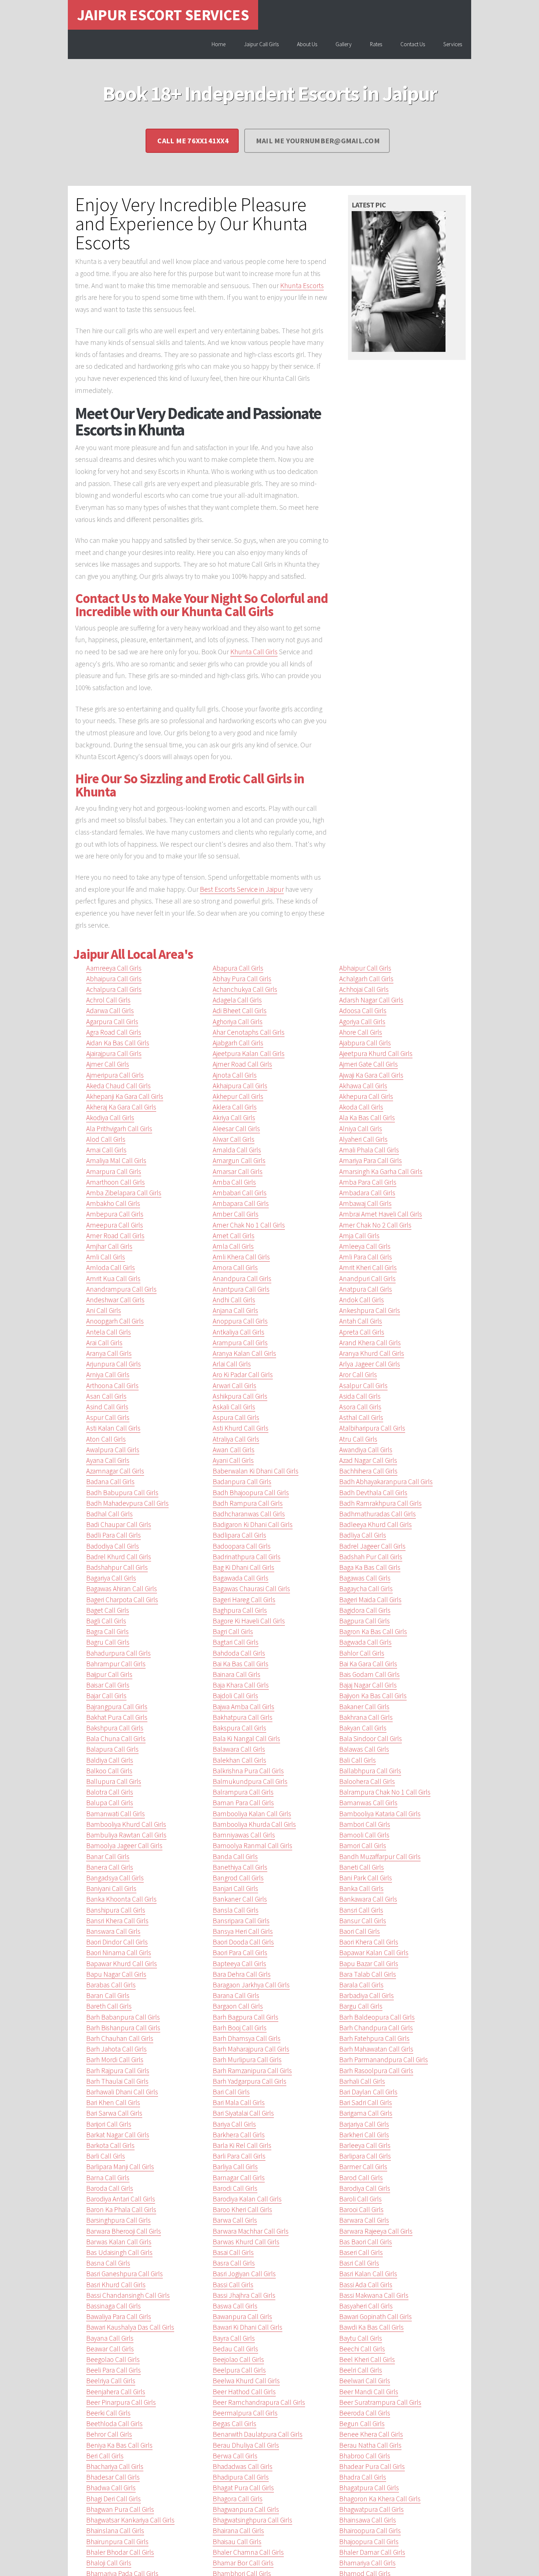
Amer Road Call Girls (115, 1236)
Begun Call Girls (362, 2424)
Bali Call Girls (357, 1760)
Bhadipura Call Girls (241, 2477)
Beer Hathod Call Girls (244, 2392)
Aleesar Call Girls (236, 1129)
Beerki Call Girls (108, 2413)
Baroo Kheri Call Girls (242, 2209)
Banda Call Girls (235, 1856)
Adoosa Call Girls (363, 1011)
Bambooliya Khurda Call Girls (254, 1824)
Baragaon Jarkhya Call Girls (251, 1985)
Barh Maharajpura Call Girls (251, 2049)
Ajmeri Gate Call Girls (368, 1064)
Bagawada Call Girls (241, 1578)
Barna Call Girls (108, 2178)
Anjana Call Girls (235, 1310)
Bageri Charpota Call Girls (122, 1600)
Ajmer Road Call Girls (242, 1064)
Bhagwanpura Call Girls (246, 2509)
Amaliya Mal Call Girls (116, 1160)
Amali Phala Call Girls (369, 1150)
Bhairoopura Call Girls (370, 2531)
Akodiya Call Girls (110, 1118)
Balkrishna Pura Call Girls (248, 1771)
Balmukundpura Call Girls (250, 1781)
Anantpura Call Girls (241, 1289)
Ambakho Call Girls (113, 1203)
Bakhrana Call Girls (366, 1717)
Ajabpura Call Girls (365, 1043)
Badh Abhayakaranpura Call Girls (386, 1482)
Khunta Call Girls (254, 652)
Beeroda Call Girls (365, 2413)
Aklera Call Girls (235, 1107)
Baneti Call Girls (362, 1867)
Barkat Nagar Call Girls (118, 2135)
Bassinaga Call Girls (113, 2306)
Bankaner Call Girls (240, 1899)
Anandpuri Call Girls (367, 1278)
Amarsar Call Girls (238, 1171)
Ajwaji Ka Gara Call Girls (371, 1075)
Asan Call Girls (106, 1396)
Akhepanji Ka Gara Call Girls (125, 1096)
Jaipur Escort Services (163, 15)
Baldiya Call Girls (110, 1760)
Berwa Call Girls (235, 2456)
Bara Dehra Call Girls (242, 1974)
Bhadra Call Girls (363, 2477)
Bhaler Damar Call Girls (372, 2552)
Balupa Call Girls (110, 1803)
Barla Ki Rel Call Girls (242, 2145)
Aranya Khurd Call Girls (372, 1353)
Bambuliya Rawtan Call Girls (126, 1835)
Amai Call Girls (106, 1150)
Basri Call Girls (359, 2263)
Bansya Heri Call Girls (243, 1931)
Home (219, 44)
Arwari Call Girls (234, 1385)
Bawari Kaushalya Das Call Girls (130, 2327)
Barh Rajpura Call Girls (118, 2071)
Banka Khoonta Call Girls (121, 1899)
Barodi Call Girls (235, 2188)
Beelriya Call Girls (111, 2381)
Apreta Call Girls (362, 1332)
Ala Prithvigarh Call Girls (119, 1129)
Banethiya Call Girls (240, 1867)
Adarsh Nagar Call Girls (371, 1000)
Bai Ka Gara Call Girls (368, 1664)
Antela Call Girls (109, 1332)
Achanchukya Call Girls (245, 989)
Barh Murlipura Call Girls (247, 2060)
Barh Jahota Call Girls (116, 2049)
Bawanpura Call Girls (242, 2316)
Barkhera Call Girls (239, 2135)
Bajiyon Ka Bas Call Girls (373, 1696)
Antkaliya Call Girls (239, 1332)
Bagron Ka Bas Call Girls (373, 1631)
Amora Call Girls (235, 1267)
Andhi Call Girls (234, 1300)
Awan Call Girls (234, 1450)
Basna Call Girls (108, 2263)
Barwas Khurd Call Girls (246, 2242)
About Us (307, 44)
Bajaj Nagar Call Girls (368, 1685)
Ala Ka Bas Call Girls (367, 1118)
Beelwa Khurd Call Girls (246, 2381)
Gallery (344, 44)
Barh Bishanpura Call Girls (123, 2028)
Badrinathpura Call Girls (247, 1557)
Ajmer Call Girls (108, 1064)
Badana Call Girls (110, 1482)
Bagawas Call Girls (365, 1578)
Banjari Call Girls (235, 1888)
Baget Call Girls (108, 1610)
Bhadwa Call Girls (111, 2488)
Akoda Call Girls (361, 1107)
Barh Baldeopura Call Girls (377, 2017)
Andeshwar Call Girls (115, 1300)
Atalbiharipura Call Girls (372, 1428)
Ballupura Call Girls (114, 1781)
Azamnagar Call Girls (115, 1471)
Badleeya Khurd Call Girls (375, 1524)
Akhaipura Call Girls (240, 1086)
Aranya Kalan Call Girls (244, 1353)
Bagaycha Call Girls (366, 1589)
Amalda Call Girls (237, 1150)
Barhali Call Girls (362, 2081)
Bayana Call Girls (110, 2338)
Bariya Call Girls (234, 2124)
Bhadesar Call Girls (113, 2477)
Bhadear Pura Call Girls (372, 2466)
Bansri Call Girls (361, 1910)
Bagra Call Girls (107, 1631)
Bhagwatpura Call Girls (371, 2509)
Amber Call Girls (236, 1214)
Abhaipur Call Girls (365, 968)
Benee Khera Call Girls (371, 2434)
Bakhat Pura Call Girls (117, 1717)
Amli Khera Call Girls (241, 1257)
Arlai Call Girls (232, 1364)
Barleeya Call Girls (365, 2145)
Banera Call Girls (110, 1867)
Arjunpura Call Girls (113, 1364)
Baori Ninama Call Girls (119, 1953)
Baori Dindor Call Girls (117, 1942)
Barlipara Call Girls (365, 2156)
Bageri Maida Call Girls (370, 1600)
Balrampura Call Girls (243, 1792)
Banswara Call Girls (113, 1931)
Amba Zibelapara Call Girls (124, 1193)
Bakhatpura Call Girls (243, 1717)
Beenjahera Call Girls (116, 2392)
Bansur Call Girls (363, 1921)
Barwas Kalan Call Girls (119, 2242)
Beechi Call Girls (362, 2349)
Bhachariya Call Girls (115, 2466)
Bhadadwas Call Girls (243, 2466)
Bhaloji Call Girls (109, 2563)
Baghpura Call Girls (240, 1610)
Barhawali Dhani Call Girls (122, 2092)
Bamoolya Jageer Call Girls (124, 1845)
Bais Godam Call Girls (369, 1674)
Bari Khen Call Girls (113, 2102)
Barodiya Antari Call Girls (121, 2199)
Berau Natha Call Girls (370, 2445)
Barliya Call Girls (235, 2167)
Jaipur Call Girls (261, 44)
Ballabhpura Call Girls (370, 1771)
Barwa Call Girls (235, 2220)
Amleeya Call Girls (365, 1246)
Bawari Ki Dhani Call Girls (247, 2327)
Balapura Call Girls (112, 1749)
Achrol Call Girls (108, 1000)
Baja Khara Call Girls (241, 1685)
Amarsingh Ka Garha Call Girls (381, 1171)
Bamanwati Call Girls (115, 1814)
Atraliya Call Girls (236, 1439)
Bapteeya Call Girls (239, 1964)
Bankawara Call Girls (368, 1899)
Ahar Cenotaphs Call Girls (249, 1032)
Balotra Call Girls (110, 1792)
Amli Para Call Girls (366, 1257)
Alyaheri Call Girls (363, 1139)
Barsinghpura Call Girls (118, 2220)
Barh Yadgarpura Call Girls (250, 2081)
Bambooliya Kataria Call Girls (380, 1814)
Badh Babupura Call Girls (122, 1493)
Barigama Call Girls (366, 2113)
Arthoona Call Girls (112, 1385)
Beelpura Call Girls (239, 2370)
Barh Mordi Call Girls (115, 2060)
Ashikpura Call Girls (240, 1396)
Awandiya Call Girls (366, 1450)
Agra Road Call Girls (114, 1032)
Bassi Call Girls (233, 2285)
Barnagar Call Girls (239, 2178)
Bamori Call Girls (363, 1845)
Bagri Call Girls (233, 1631)
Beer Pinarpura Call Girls (121, 2402)
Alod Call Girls (106, 1139)
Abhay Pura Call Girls (242, 979)
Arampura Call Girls (240, 1343)
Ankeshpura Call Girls (370, 1310)
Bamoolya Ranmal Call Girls (252, 1845)
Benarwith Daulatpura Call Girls (258, 2434)
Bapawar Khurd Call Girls (122, 1964)
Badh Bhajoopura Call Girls (251, 1493)
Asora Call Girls (360, 1407)
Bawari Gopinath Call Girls (375, 2316)
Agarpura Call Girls (112, 1022)
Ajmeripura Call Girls (115, 1075)
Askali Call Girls (234, 1407)
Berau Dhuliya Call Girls (246, 2445)
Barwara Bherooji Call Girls (124, 2231)
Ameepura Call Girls (115, 1225)
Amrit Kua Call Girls (113, 1278)
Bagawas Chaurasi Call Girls (251, 1589)
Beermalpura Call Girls (245, 2413)
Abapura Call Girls (238, 968)
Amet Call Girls (234, 1236)
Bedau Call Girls (235, 2349)
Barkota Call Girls (110, 2145)
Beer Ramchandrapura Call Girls (259, 2402)
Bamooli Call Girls (364, 1835)
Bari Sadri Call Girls (366, 2102)
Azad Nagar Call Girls (368, 1460)
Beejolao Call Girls (238, 2359)
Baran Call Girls (108, 1995)
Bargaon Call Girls (238, 2006)
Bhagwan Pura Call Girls (120, 2509)
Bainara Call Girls (236, 1674)
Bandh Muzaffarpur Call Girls (380, 1856)
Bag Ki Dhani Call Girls (243, 1567)
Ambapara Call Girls (241, 1203)
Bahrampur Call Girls (116, 1664)
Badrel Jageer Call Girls (372, 1546)
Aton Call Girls (106, 1439)
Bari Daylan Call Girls (368, 2092)
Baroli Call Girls (360, 2199)
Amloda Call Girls (111, 1267)
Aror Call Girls (358, 1375)
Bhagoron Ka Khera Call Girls (380, 2499)
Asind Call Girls (107, 1407)
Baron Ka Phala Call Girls (121, 2209)
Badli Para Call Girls (113, 1535)
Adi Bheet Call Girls (240, 1011)
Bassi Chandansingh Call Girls (128, 2295)
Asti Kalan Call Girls (113, 1428)
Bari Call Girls (231, 2092)
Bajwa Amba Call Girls (243, 1707)
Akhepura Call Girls (366, 1096)
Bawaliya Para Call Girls (119, 2316)
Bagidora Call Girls (365, 1610)
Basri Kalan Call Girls (368, 2274)
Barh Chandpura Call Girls (376, 2028)
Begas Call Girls (234, 2424)
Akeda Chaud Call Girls (118, 1086)
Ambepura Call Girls (115, 1214)
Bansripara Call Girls (241, 1921)
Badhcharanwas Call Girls (249, 1514)
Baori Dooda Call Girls (243, 1942)
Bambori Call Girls (365, 1824)
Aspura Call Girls (236, 1417)
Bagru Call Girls (108, 1642)
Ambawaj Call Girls (365, 1203)
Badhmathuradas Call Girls (377, 1514)
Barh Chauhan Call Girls (120, 2038)
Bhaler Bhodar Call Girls (120, 2552)
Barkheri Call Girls (364, 2135)
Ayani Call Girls (233, 1460)
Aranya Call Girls (109, 1353)
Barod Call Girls (361, 2178)
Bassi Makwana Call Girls (374, 2295)
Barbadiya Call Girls (366, 1995)
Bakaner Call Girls (364, 1707)
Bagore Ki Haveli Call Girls (249, 1621)
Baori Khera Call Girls (369, 1942)
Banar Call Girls (108, 1856)
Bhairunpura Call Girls (117, 2542)
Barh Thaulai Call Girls (117, 2081)
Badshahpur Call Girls (117, 1567)
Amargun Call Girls (239, 1160)
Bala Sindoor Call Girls (371, 1738)
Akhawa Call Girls (363, 1086)
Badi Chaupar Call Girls (119, 1524)
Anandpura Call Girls (242, 1278)
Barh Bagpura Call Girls (245, 2017)
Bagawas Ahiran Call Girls (122, 1589)
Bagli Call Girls (106, 1621)
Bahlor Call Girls (362, 1653)
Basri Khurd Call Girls (116, 2285)
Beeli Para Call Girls (113, 2370)
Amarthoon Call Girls (115, 1182)
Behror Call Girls (109, 2434)
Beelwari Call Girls (365, 2381)
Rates (376, 44)
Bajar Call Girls (106, 1696)
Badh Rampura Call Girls (248, 1503)
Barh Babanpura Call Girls (123, 2017)
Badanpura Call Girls (242, 1482)
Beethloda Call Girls (114, 2424)
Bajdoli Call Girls (235, 1696)
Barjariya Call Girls (364, 2124)
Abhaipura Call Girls (114, 979)
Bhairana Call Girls (238, 2531)
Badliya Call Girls (363, 1535)
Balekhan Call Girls (239, 1760)
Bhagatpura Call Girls (369, 2488)
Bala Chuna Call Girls (116, 1738)
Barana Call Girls (236, 1995)
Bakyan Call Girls (363, 1728)
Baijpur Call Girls (109, 1674)
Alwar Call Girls (234, 1139)
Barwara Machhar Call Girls (251, 2231)
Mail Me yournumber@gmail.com (318, 141)
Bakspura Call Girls (239, 1728)
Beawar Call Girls (110, 2349)
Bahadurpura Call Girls (118, 1653)
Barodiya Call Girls (365, 2188)
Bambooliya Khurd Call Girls (126, 1824)
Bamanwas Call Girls (368, 1803)
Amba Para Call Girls (368, 1182)
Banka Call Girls (361, 1888)
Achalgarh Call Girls (366, 979)
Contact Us (413, 44)
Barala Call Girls (361, 1985)
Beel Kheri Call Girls (367, 2359)
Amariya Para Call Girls (371, 1160)
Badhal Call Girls (109, 1514)
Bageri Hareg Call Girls (244, 1600)
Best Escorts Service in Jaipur (242, 889)
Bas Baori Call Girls (366, 2242)
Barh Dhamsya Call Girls (247, 2038)
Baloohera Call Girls (367, 1781)
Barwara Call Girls (364, 2220)
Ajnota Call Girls (235, 1075)
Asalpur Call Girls (363, 1385)
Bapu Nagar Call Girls (116, 1974)
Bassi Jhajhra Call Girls (244, 2295)
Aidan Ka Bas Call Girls (118, 1043)
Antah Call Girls (361, 1321)
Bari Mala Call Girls (239, 2102)
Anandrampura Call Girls (121, 1289)
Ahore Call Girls (361, 1032)
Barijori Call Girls (109, 2124)
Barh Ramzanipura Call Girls (252, 2071)
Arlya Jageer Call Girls (370, 1364)
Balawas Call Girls (364, 1749)
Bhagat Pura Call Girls (243, 2488)
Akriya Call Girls (234, 1118)
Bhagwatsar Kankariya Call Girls (130, 2520)
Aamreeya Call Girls (114, 968)
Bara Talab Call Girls (368, 1974)
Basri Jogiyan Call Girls (244, 2274)
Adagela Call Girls (237, 1000)
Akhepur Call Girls (238, 1096)
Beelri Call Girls (361, 2370)
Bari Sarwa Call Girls (114, 2113)
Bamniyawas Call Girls (244, 1835)
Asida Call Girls (360, 1396)
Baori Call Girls (360, 1931)
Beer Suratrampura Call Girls (380, 2402)
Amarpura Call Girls (114, 1171)
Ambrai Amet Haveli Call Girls (381, 1214)
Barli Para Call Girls (239, 2156)
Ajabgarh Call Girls (238, 1043)
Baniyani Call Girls (111, 1888)
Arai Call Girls (104, 1343)
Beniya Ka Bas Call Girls (119, 2445)
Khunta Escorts (302, 286)
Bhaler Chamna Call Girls (248, 2552)
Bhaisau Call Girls (237, 2542)
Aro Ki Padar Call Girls (243, 1375)
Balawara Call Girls (239, 1749)
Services (453, 44)
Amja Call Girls (359, 1236)
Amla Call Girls (233, 1246)
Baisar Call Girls (108, 1685)
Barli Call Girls (106, 2156)
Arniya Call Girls (108, 1375)
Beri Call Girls (105, 2456)
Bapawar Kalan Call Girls (374, 1953)
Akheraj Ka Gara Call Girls (121, 1107)
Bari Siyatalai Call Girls (243, 2113)
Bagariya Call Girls (111, 1578)
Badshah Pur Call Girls (371, 1557)
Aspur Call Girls (108, 1417)
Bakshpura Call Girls (115, 1728)
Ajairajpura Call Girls (114, 1053)
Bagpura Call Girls (364, 1621)
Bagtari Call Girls (236, 1642)
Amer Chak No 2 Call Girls (375, 1225)
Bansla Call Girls (236, 1910)
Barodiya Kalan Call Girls (247, 2199)
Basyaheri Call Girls (366, 2306)
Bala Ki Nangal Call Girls (246, 1738)
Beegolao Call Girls (113, 2359)
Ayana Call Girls (108, 1460)
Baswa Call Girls (235, 2306)
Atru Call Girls (358, 1439)
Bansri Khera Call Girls (117, 1921)
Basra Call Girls (234, 2263)
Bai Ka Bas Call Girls (241, 1664)
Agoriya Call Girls (362, 1022)
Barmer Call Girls (363, 2167)
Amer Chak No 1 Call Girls (249, 1225)
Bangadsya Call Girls (115, 1878)
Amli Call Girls (106, 1257)
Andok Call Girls (362, 1300)
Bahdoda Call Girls (239, 1653)
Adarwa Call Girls (110, 1011)
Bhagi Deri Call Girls (113, 2499)
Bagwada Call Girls (365, 1642)
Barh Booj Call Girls (240, 2028)
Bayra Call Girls (234, 2338)
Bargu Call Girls (361, 2006)
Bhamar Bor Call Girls (243, 2563)
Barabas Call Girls (111, 1985)
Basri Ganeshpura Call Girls (124, 2274)
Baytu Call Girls (361, 2338)
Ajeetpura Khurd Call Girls (376, 1053)
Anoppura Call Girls (240, 1321)
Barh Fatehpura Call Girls (374, 2038)
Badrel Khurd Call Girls (119, 1557)
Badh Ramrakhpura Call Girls (380, 1503)
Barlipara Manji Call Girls (120, 2167)
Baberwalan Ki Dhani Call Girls (256, 1471)
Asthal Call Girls (361, 1417)
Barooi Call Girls (361, 2209)
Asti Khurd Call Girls (241, 1428)
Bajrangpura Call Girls (117, 1707)
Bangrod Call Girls (238, 1878)
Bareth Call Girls (109, 2006)
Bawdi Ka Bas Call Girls (371, 2327)
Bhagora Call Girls (238, 2499)
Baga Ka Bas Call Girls (370, 1567)
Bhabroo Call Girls (365, 2456)
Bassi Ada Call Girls (366, 2285)
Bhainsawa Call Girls (368, 2520)
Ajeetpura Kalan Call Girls (249, 1053)
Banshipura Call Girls (116, 1910)
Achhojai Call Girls (364, 989)
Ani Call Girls (104, 1310)
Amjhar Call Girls (109, 1246)
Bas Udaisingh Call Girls (119, 2252)
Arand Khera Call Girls (370, 1343)
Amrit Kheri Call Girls (368, 1267)
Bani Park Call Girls (366, 1878)
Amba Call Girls (234, 1182)
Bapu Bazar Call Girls (369, 1964)
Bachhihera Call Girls (368, 1471)
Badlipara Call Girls (239, 1535)
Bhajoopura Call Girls (369, 2542)
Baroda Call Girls (110, 2188)
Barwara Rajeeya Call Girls (376, 2231)
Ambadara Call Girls (367, 1193)
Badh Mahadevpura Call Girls (127, 1503)
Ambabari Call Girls (240, 1193)
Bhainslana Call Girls (115, 2531)
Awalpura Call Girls (113, 1450)
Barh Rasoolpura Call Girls (376, 2071)
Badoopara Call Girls (242, 1546)
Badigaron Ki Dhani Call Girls (253, 1524)
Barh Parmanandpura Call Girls (384, 2060)
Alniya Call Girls (361, 1129)
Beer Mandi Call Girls (369, 2392)
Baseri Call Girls (361, 2252)
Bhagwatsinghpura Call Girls (252, 2520)
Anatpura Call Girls (366, 1289)
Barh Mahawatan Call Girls (376, 2049)
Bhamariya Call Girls (367, 2563)
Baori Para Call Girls (240, 1953)
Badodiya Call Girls (113, 1546)
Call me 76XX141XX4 (193, 141)
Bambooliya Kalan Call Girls (252, 1814)
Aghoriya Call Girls (238, 1022)
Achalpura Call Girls (114, 989)
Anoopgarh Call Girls (115, 1321)
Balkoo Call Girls (109, 1771)
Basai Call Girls (233, 2252)
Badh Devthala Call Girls (373, 1493)
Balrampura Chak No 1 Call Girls (385, 1792)
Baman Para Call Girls (243, 1803)
